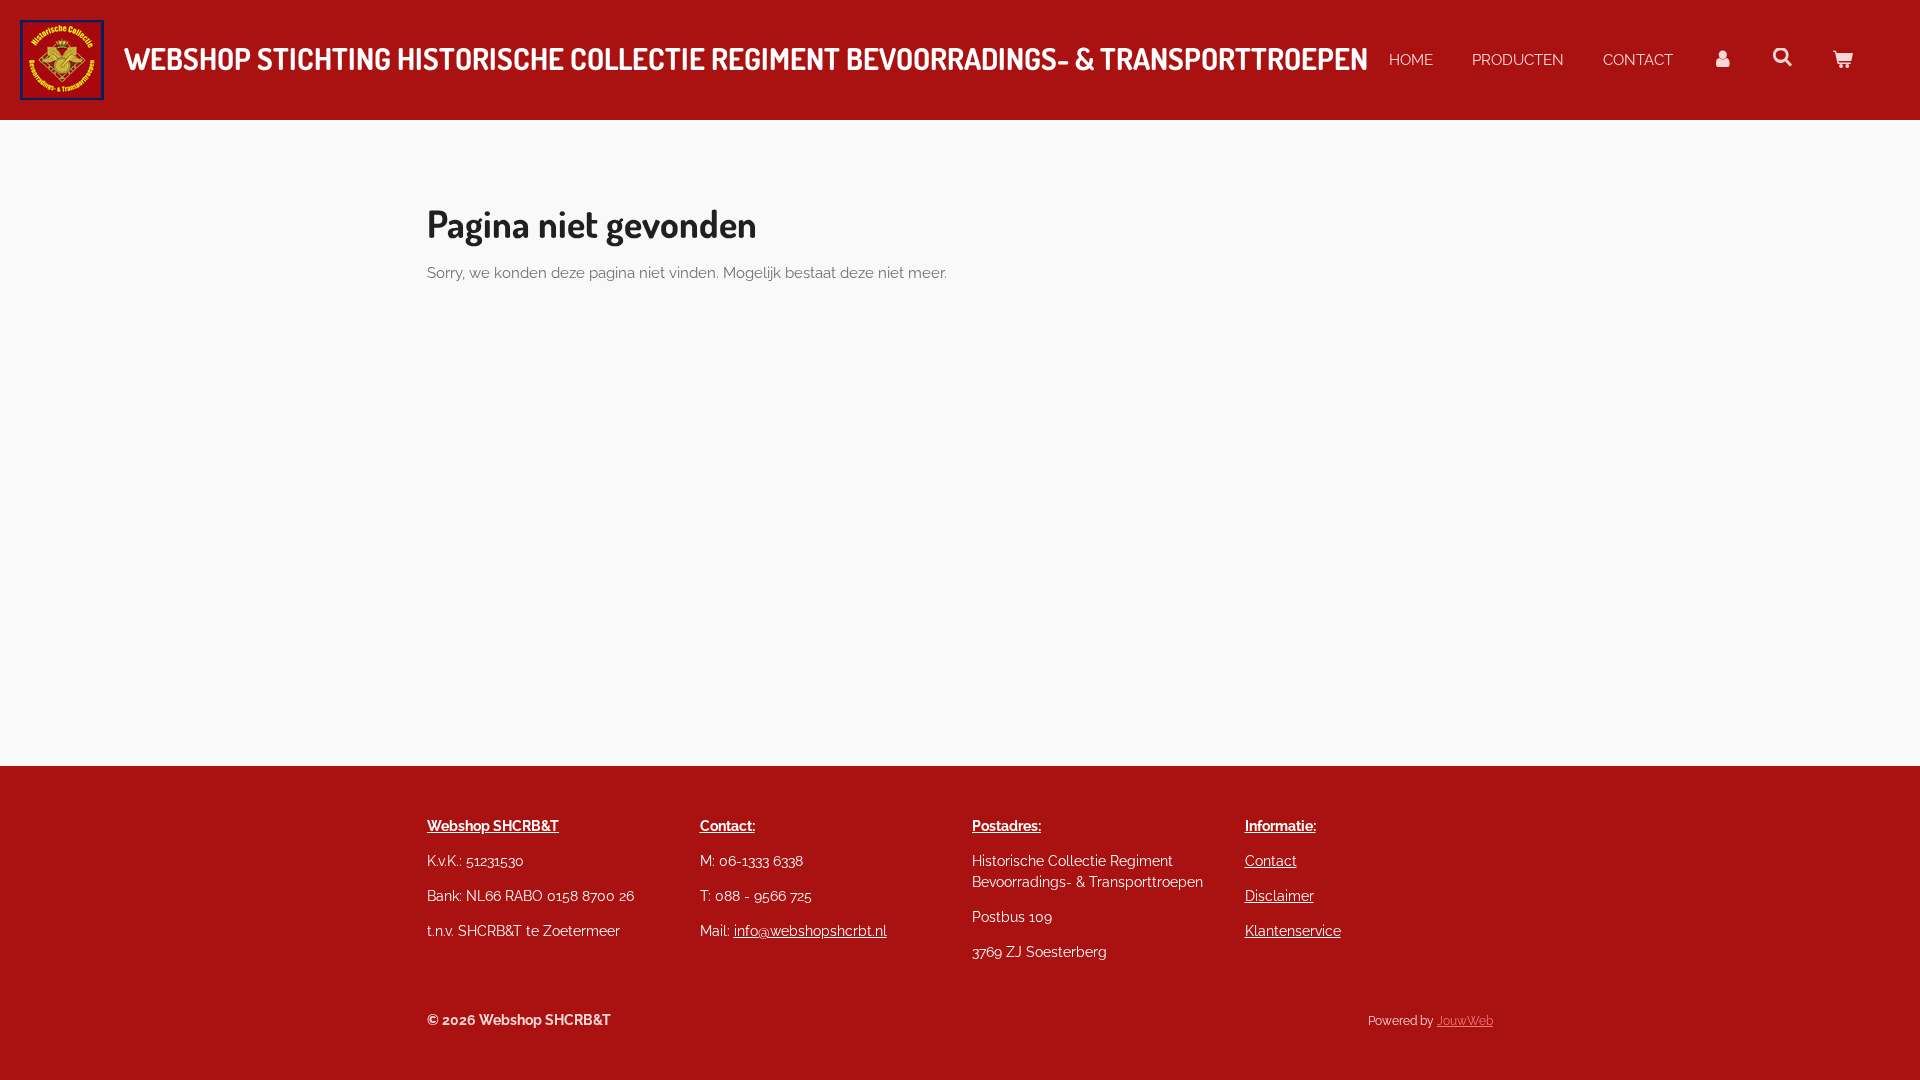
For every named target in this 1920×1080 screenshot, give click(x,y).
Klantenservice (1293, 931)
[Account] (1722, 60)
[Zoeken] (1782, 58)
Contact (1271, 861)
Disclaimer (1279, 896)
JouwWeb (1465, 1021)
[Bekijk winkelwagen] (1842, 60)
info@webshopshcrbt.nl (810, 931)
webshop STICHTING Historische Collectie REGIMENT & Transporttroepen (746, 58)
